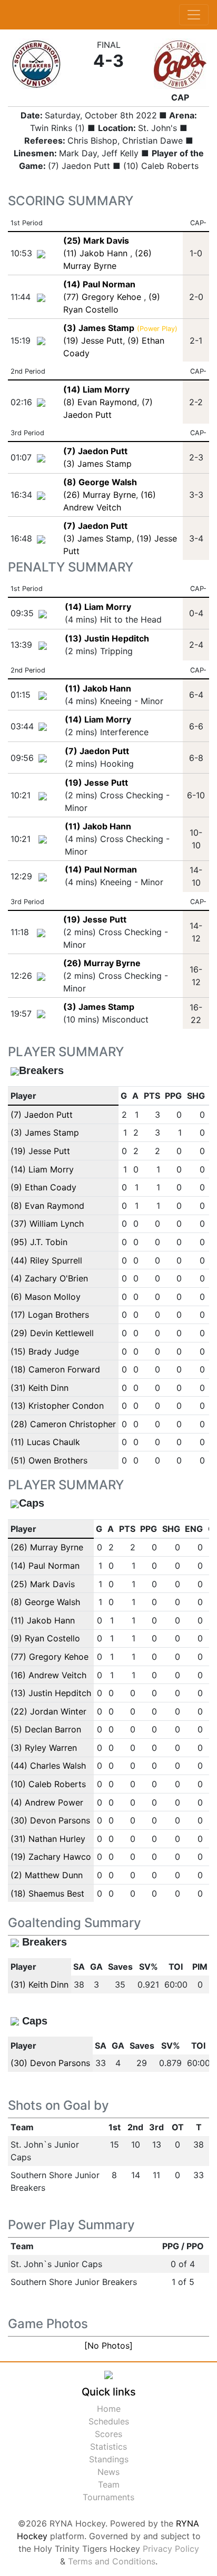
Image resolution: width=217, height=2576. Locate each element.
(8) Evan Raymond (100, 402)
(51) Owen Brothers (49, 1460)
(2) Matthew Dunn (47, 1875)
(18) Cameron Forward (55, 1369)
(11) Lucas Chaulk (45, 1442)
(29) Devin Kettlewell (52, 1333)
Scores (108, 2434)
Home (109, 2409)
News (108, 2472)
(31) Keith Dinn (40, 1388)
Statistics (108, 2447)
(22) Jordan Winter (48, 1711)
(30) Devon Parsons (50, 1820)
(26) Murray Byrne (100, 495)
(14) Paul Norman (101, 869)
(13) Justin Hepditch (107, 638)
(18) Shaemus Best (47, 1893)
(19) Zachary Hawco (51, 1857)
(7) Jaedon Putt (97, 751)
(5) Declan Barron (46, 1729)
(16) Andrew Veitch (48, 1675)
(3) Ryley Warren (44, 1748)
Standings (109, 2459)
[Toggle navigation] (194, 15)
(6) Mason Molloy (46, 1297)
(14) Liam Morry (98, 607)
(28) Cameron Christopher (63, 1424)
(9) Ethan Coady (43, 1187)
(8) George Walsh (45, 1602)
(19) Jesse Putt (93, 340)
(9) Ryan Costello (45, 1638)
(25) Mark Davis (43, 1584)
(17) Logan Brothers (50, 1315)
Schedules (109, 2421)
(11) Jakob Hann (97, 253)
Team (109, 2484)
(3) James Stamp (97, 464)
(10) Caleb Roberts (48, 1784)
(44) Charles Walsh (48, 1766)
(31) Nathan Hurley (48, 1839)
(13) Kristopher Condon (57, 1406)
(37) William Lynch (47, 1224)
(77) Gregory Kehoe (103, 297)
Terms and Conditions (112, 2561)
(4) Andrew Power (47, 1802)
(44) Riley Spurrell (46, 1260)
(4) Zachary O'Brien (49, 1278)
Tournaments (108, 2497)
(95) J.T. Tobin (39, 1242)
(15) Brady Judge (45, 1351)
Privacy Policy (171, 2549)
